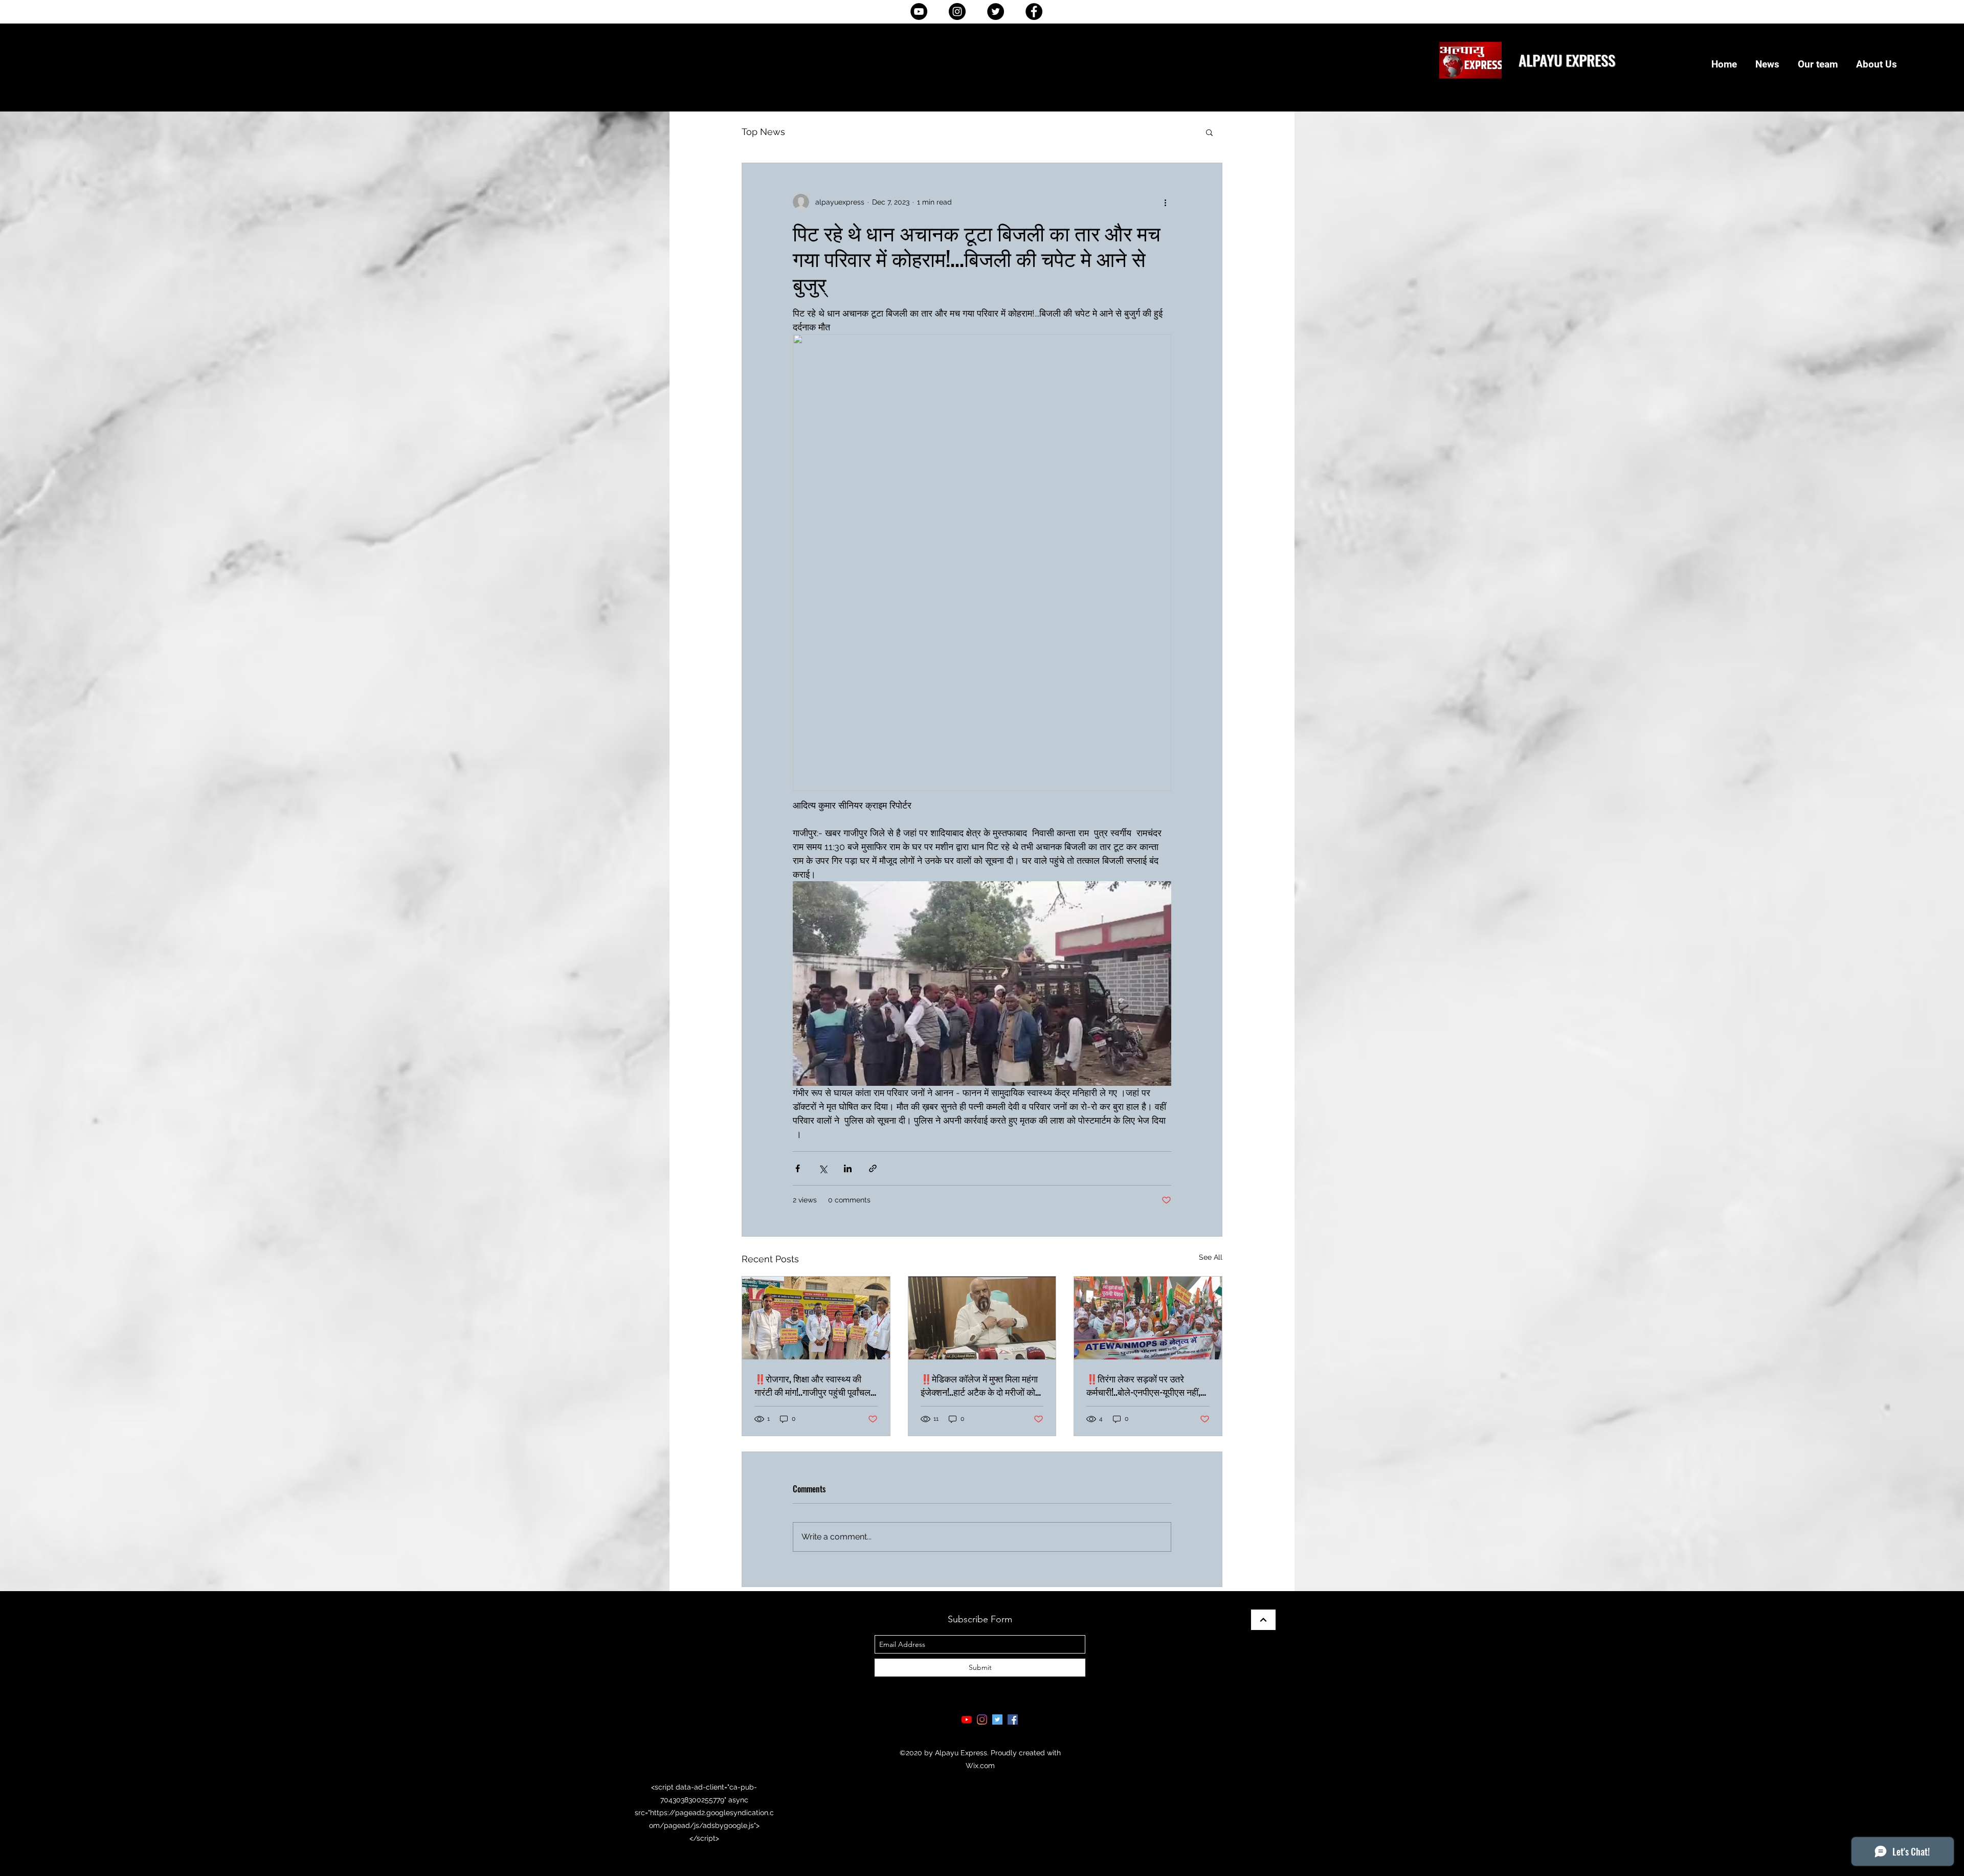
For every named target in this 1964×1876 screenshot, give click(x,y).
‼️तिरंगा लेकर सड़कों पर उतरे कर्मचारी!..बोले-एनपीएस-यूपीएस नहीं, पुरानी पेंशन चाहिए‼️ (1143, 1385)
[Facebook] (1034, 12)
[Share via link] (873, 1168)
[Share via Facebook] (798, 1168)
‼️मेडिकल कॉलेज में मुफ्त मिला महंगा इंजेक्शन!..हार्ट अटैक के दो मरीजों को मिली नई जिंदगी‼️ (979, 1385)
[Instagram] (957, 12)
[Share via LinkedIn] (848, 1168)
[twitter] (997, 1719)
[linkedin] (982, 1719)
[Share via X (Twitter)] (823, 1168)
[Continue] (1263, 1620)
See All (1211, 1257)
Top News (763, 132)
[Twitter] (996, 12)
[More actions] (1165, 202)
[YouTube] (919, 12)
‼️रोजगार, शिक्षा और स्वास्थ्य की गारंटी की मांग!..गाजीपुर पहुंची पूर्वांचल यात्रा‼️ (812, 1385)
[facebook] (1013, 1719)
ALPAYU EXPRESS (1567, 60)
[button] (1209, 132)
